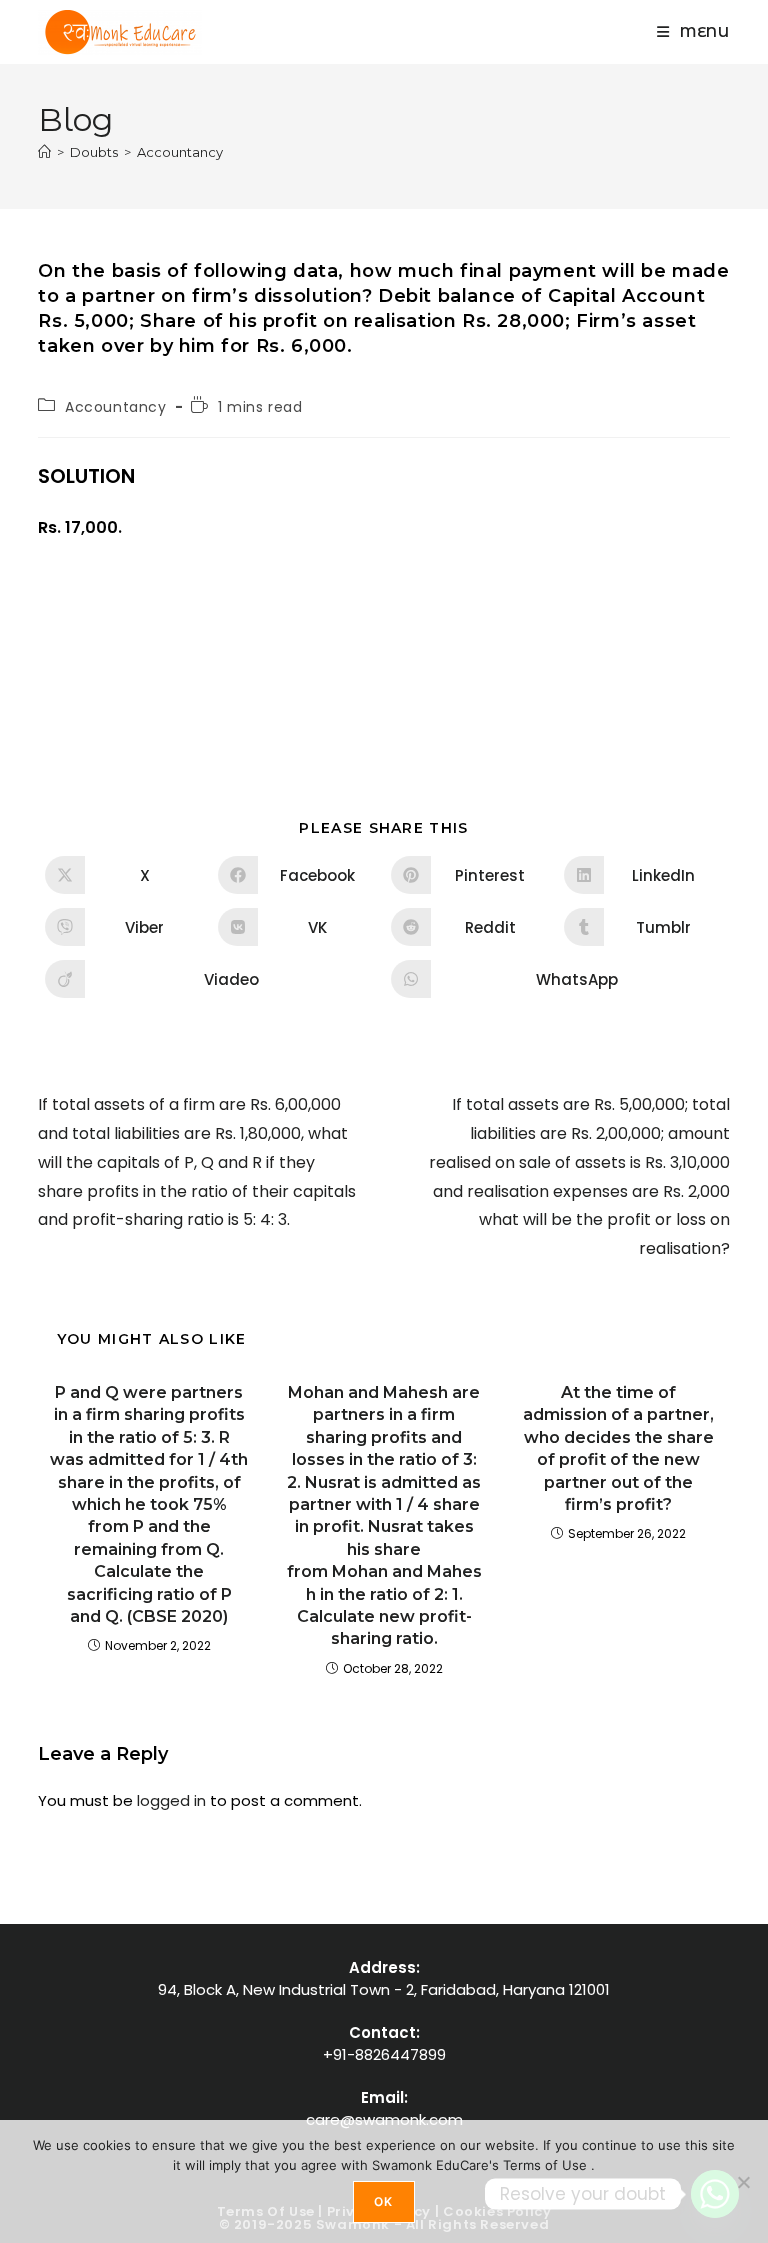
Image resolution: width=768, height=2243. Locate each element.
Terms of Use (547, 2165)
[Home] (44, 152)
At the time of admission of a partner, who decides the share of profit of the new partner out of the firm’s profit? (618, 1448)
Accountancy (180, 152)
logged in (171, 1800)
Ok (383, 2201)
